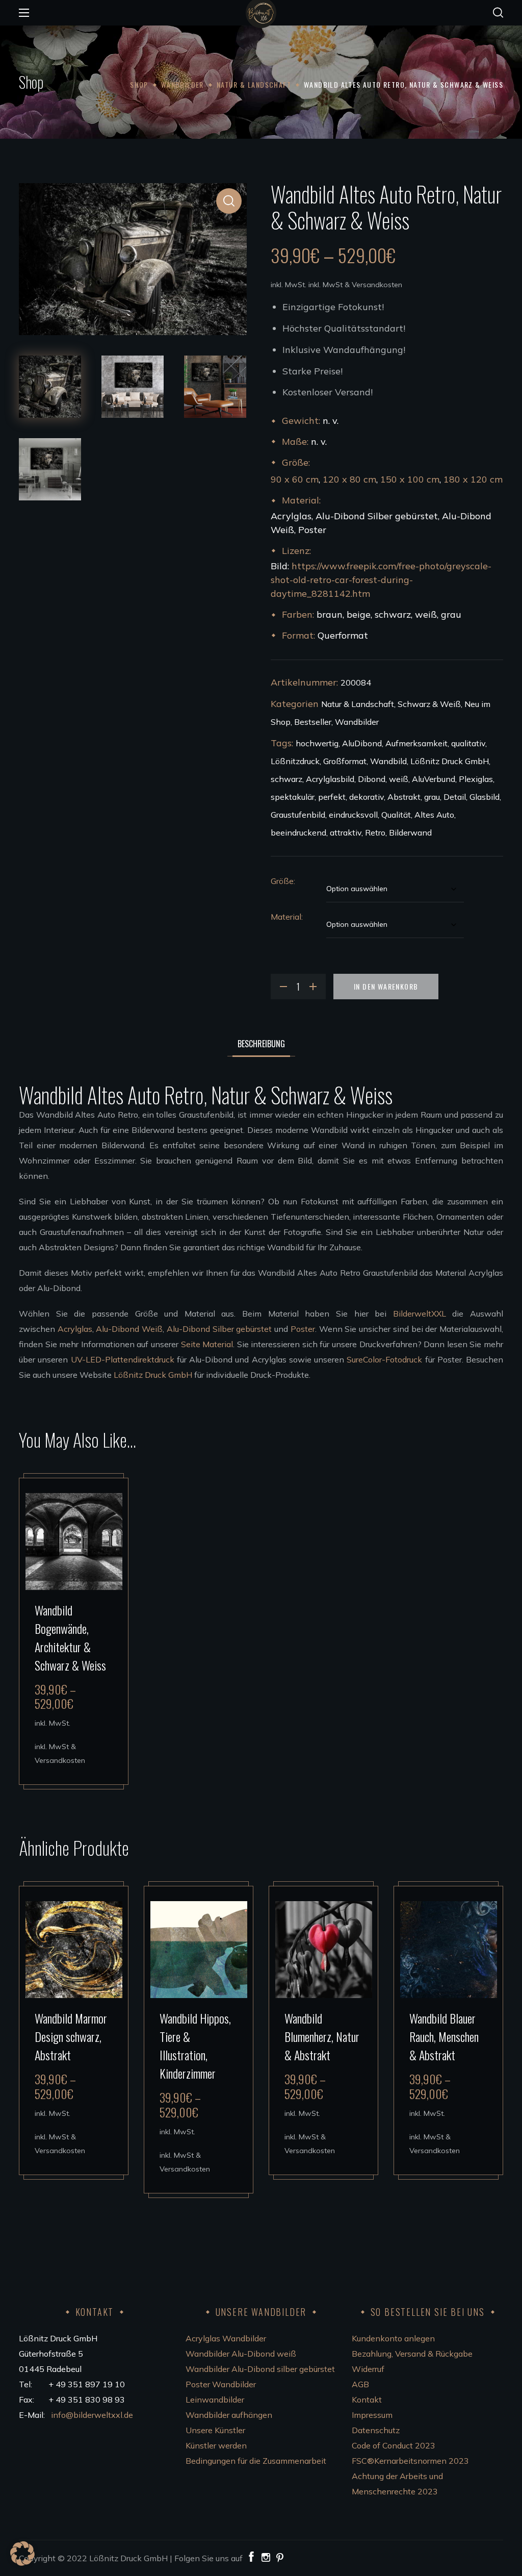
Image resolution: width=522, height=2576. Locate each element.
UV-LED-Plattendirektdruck (123, 1359)
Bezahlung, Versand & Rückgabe (412, 2354)
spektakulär (293, 797)
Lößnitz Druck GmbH (450, 761)
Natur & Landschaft (254, 84)
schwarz (286, 779)
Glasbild (485, 797)
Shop (139, 84)
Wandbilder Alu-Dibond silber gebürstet (260, 2369)
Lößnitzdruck (295, 761)
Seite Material (207, 1344)
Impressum (372, 2415)
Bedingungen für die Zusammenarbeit (256, 2461)
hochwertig (317, 743)
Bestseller (313, 722)
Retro (375, 832)
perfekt (332, 797)
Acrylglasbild (330, 779)
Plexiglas (476, 779)
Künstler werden (216, 2445)
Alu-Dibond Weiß (129, 1329)
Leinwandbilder (215, 2400)
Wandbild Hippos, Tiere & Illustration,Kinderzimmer (195, 2045)
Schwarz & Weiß (429, 704)
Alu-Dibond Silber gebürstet (219, 1329)
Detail (455, 797)
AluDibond (362, 743)
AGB (360, 2384)
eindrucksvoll (353, 815)
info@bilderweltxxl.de (93, 2415)
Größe (282, 881)
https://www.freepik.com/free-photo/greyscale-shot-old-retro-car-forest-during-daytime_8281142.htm (381, 580)
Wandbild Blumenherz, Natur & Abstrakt (322, 2036)
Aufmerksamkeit (416, 743)
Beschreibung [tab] (261, 1044)
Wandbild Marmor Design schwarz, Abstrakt (71, 2036)
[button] (498, 13)
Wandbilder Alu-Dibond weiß (241, 2354)
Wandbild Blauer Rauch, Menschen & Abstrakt (444, 2036)
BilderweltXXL (420, 1314)
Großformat (345, 761)
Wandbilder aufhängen (229, 2415)
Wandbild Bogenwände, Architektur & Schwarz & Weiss (70, 1637)
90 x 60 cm (295, 479)
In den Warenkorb (386, 986)
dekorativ (367, 797)
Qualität (396, 815)
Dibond (372, 779)
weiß (399, 779)
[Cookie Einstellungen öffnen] (22, 2563)
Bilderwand (410, 832)
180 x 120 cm (473, 479)
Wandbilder (182, 84)
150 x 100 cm (410, 479)
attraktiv (346, 832)
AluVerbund (434, 779)
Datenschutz (376, 2430)
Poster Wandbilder (221, 2384)
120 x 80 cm (349, 479)
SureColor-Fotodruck (384, 1359)
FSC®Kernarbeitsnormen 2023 (410, 2461)
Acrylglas (75, 1329)
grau (432, 797)
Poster (303, 1329)
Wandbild (388, 761)
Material (286, 917)
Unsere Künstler (215, 2430)
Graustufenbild (298, 815)
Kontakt (367, 2400)
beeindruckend (298, 832)
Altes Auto (434, 815)
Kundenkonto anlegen (393, 2338)
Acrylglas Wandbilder (226, 2338)
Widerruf (368, 2369)
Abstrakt (404, 797)
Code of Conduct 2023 (394, 2445)
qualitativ (468, 743)
